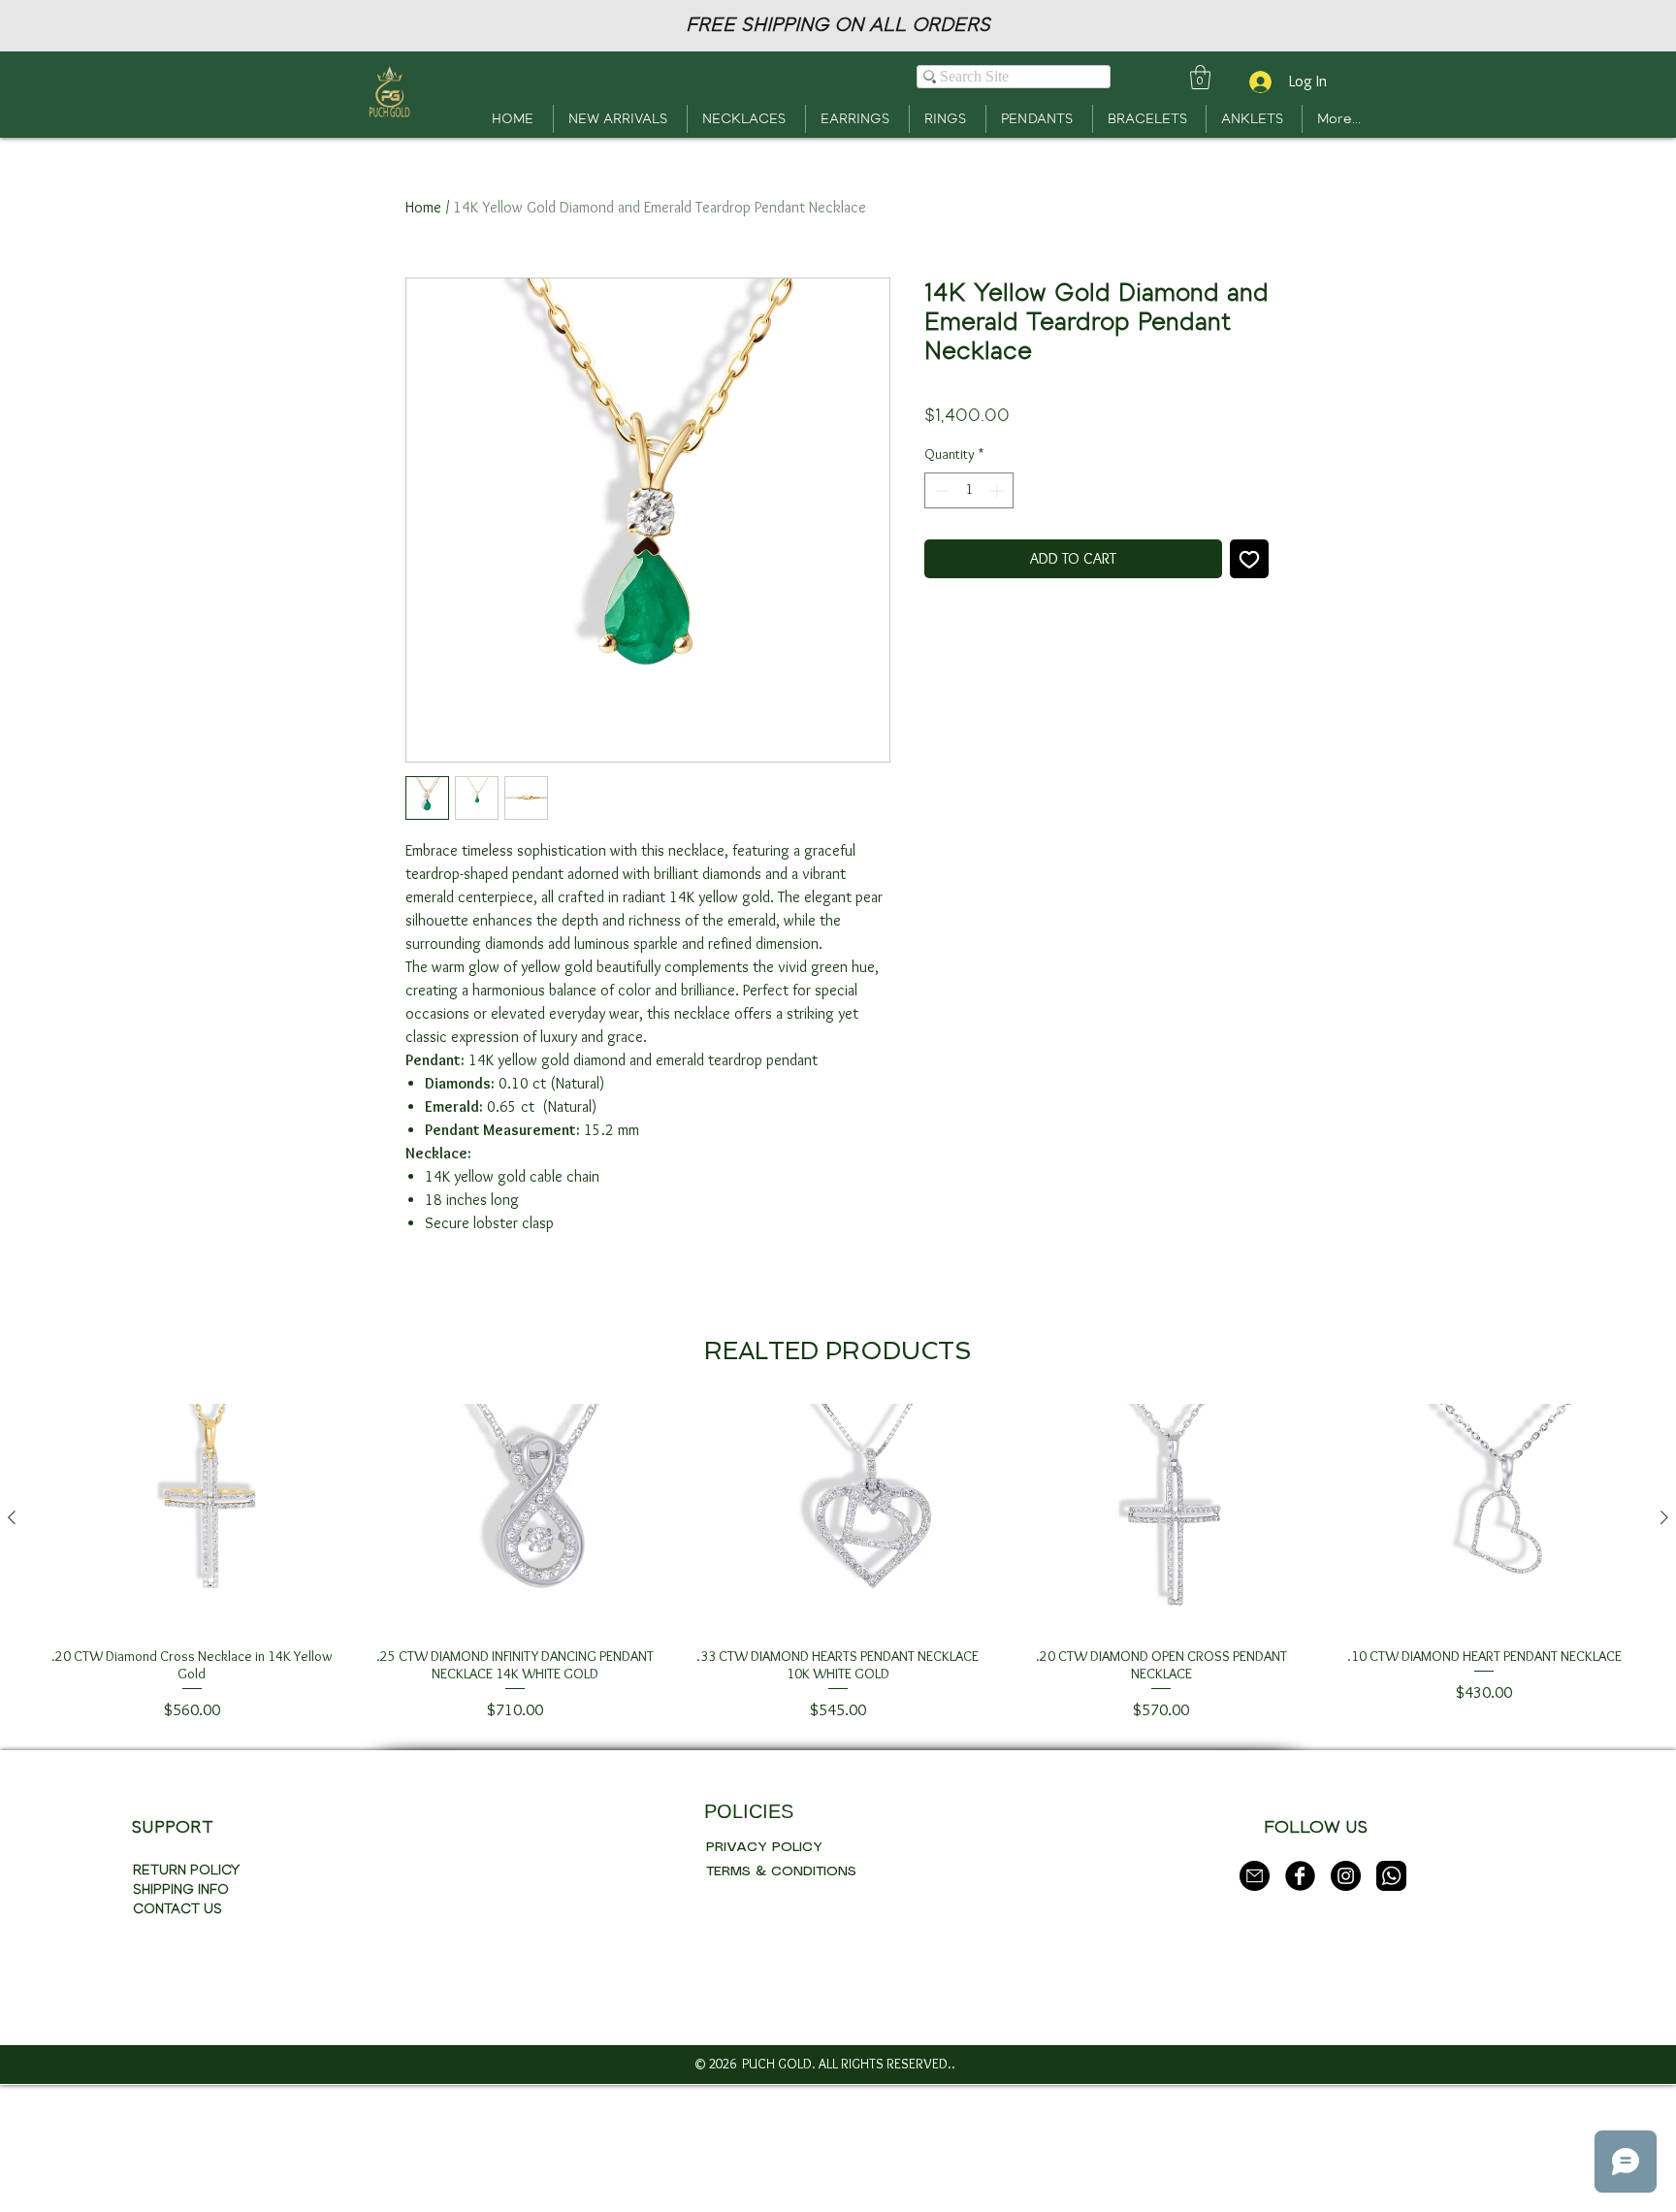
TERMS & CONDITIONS (781, 1871)
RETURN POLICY (186, 1870)
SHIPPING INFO (181, 1889)
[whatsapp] (1391, 1876)
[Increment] (999, 490)
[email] (1255, 1876)
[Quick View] (192, 1518)
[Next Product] (1664, 1517)
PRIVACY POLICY (764, 1847)
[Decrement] (939, 490)
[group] (838, 1563)
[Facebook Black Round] (1300, 1876)
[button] (1200, 77)
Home (423, 207)
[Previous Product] (12, 1517)
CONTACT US (177, 1909)
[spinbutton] (969, 490)
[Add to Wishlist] (1249, 559)
